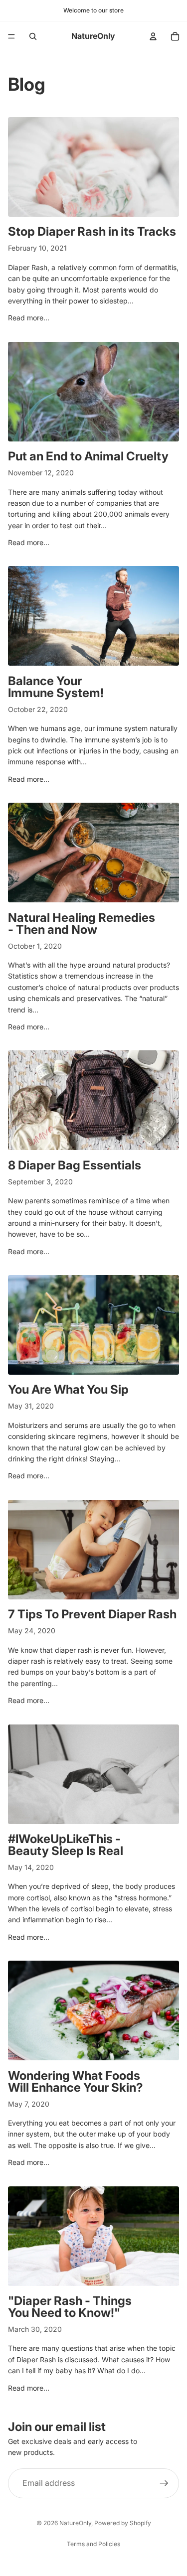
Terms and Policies (93, 2544)
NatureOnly (75, 2523)
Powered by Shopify (123, 2523)
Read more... (29, 318)
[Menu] (11, 36)
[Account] (153, 36)
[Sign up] (164, 2483)
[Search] (33, 36)
